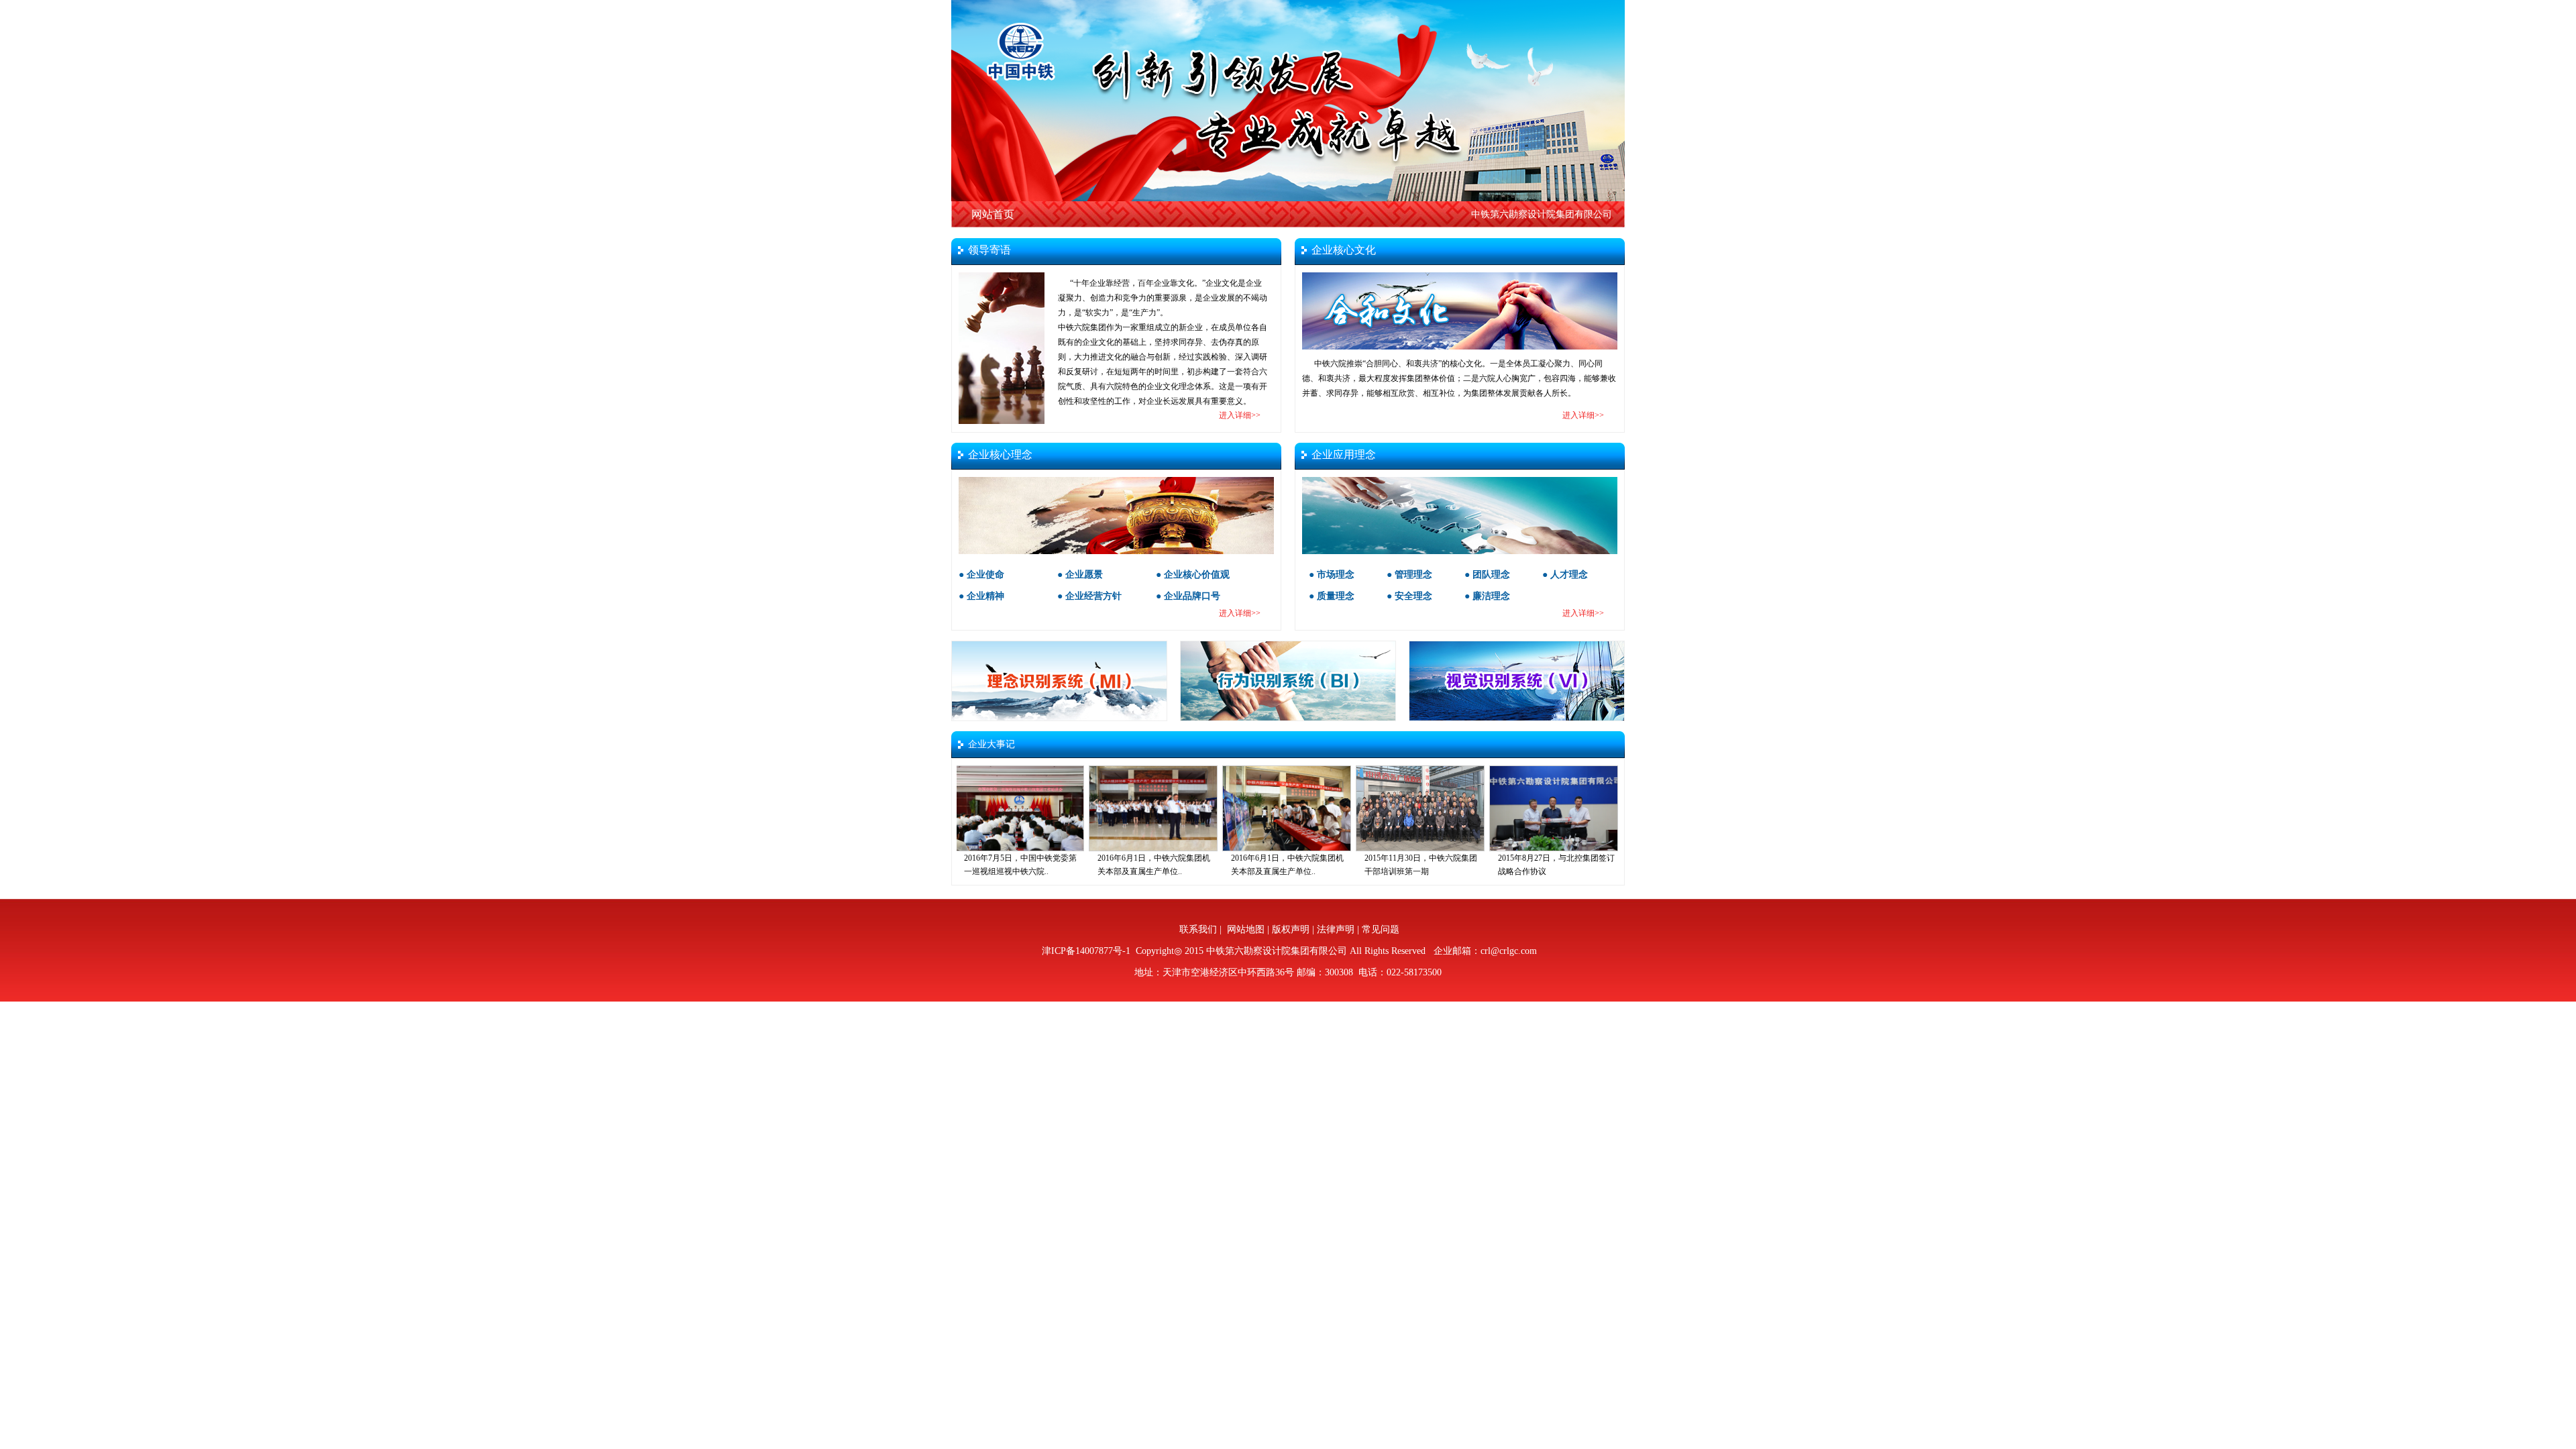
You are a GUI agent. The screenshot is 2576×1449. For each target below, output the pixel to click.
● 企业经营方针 (1089, 596)
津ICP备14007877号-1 (1085, 951)
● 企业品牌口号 (1188, 596)
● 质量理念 (1332, 596)
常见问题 (1381, 929)
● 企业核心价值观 (1193, 575)
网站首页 (993, 214)
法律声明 (1336, 929)
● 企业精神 (981, 596)
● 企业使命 (981, 575)
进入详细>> (1240, 415)
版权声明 (1291, 929)
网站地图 (1246, 929)
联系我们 (1198, 929)
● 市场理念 (1332, 575)
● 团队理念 (1487, 575)
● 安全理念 (1409, 596)
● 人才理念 (1565, 575)
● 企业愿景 (1080, 575)
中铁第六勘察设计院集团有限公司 (1542, 214)
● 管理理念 (1409, 575)
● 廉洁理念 (1487, 596)
